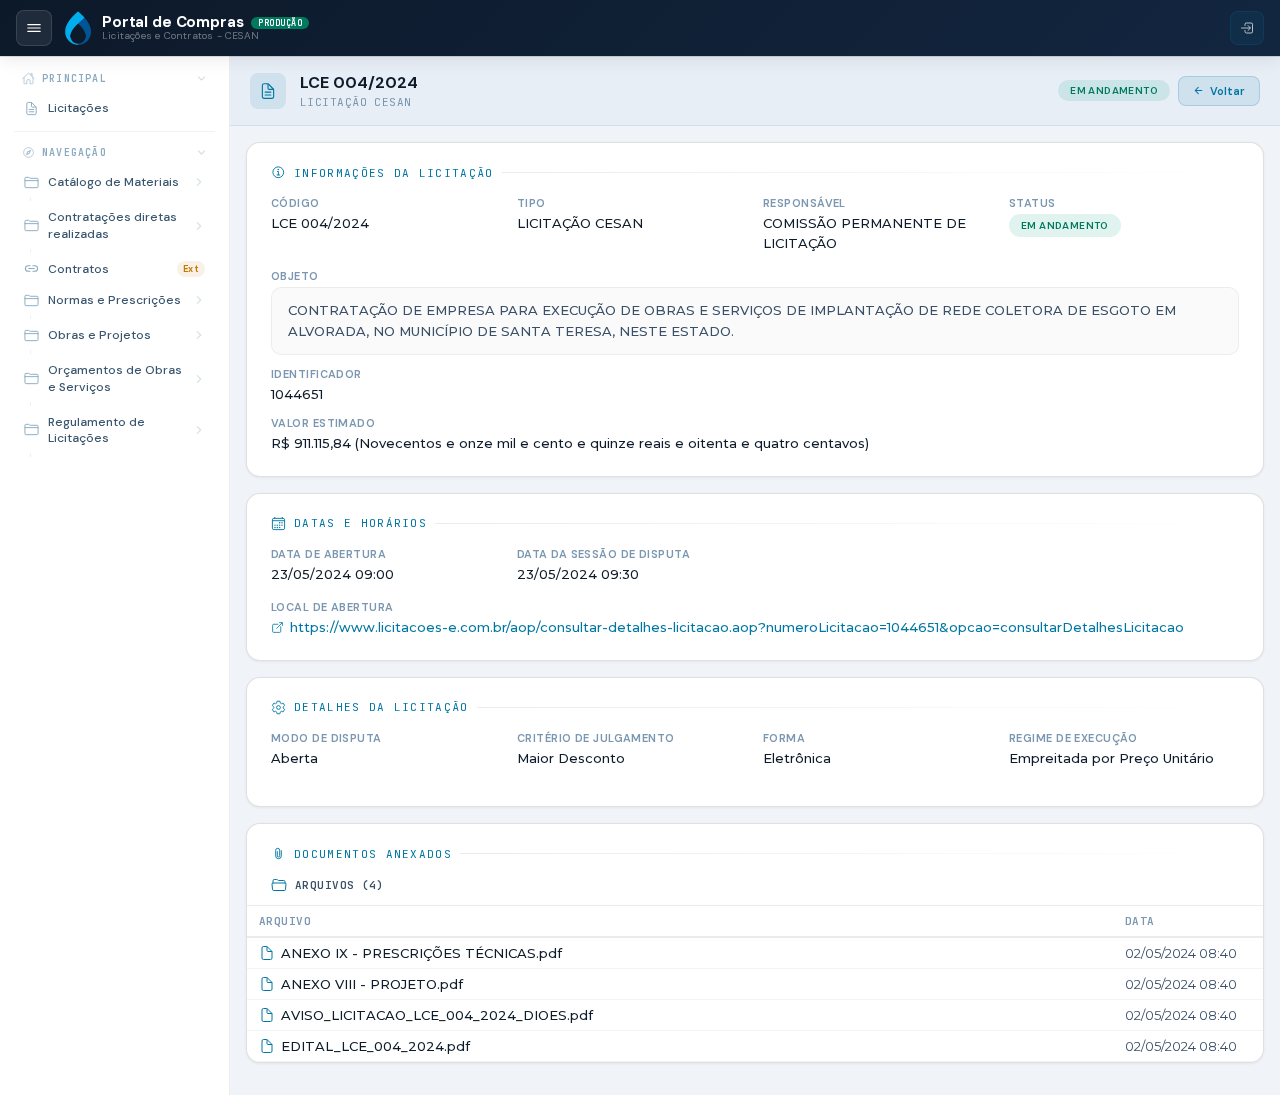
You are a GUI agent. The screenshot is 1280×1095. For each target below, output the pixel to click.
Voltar (1227, 91)
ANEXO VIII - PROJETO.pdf (372, 984)
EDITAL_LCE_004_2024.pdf (375, 1046)
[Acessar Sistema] (1247, 28)
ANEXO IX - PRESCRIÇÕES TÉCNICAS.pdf (421, 953)
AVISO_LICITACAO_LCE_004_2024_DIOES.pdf (437, 1015)
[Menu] (34, 28)
